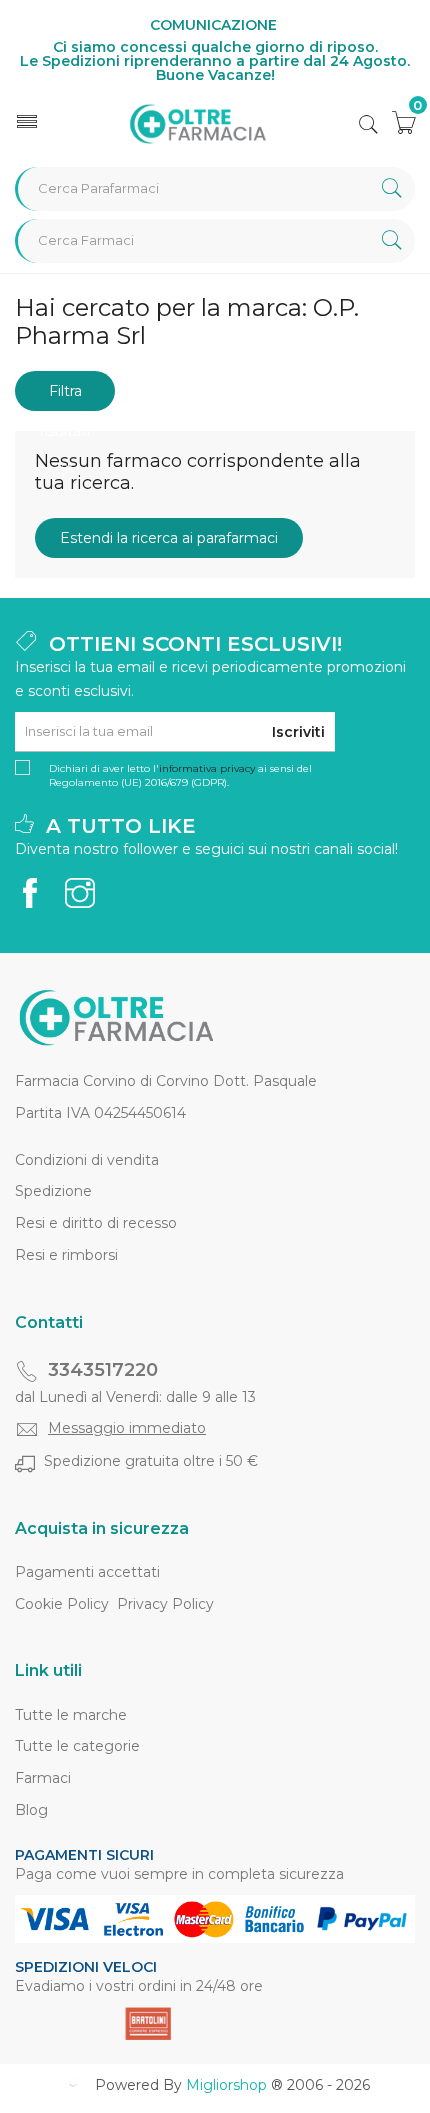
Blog (31, 1810)
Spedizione (53, 1191)
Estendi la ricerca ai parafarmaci (169, 538)
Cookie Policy (62, 1604)
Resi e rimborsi (66, 1255)
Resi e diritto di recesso (96, 1223)
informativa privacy (207, 768)
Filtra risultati (65, 396)
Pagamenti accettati (87, 1572)
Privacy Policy (165, 1604)
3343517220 (103, 1370)
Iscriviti (298, 732)
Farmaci (43, 1778)
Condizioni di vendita (87, 1160)
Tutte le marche (71, 1715)
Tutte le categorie (77, 1746)
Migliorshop (226, 2085)
